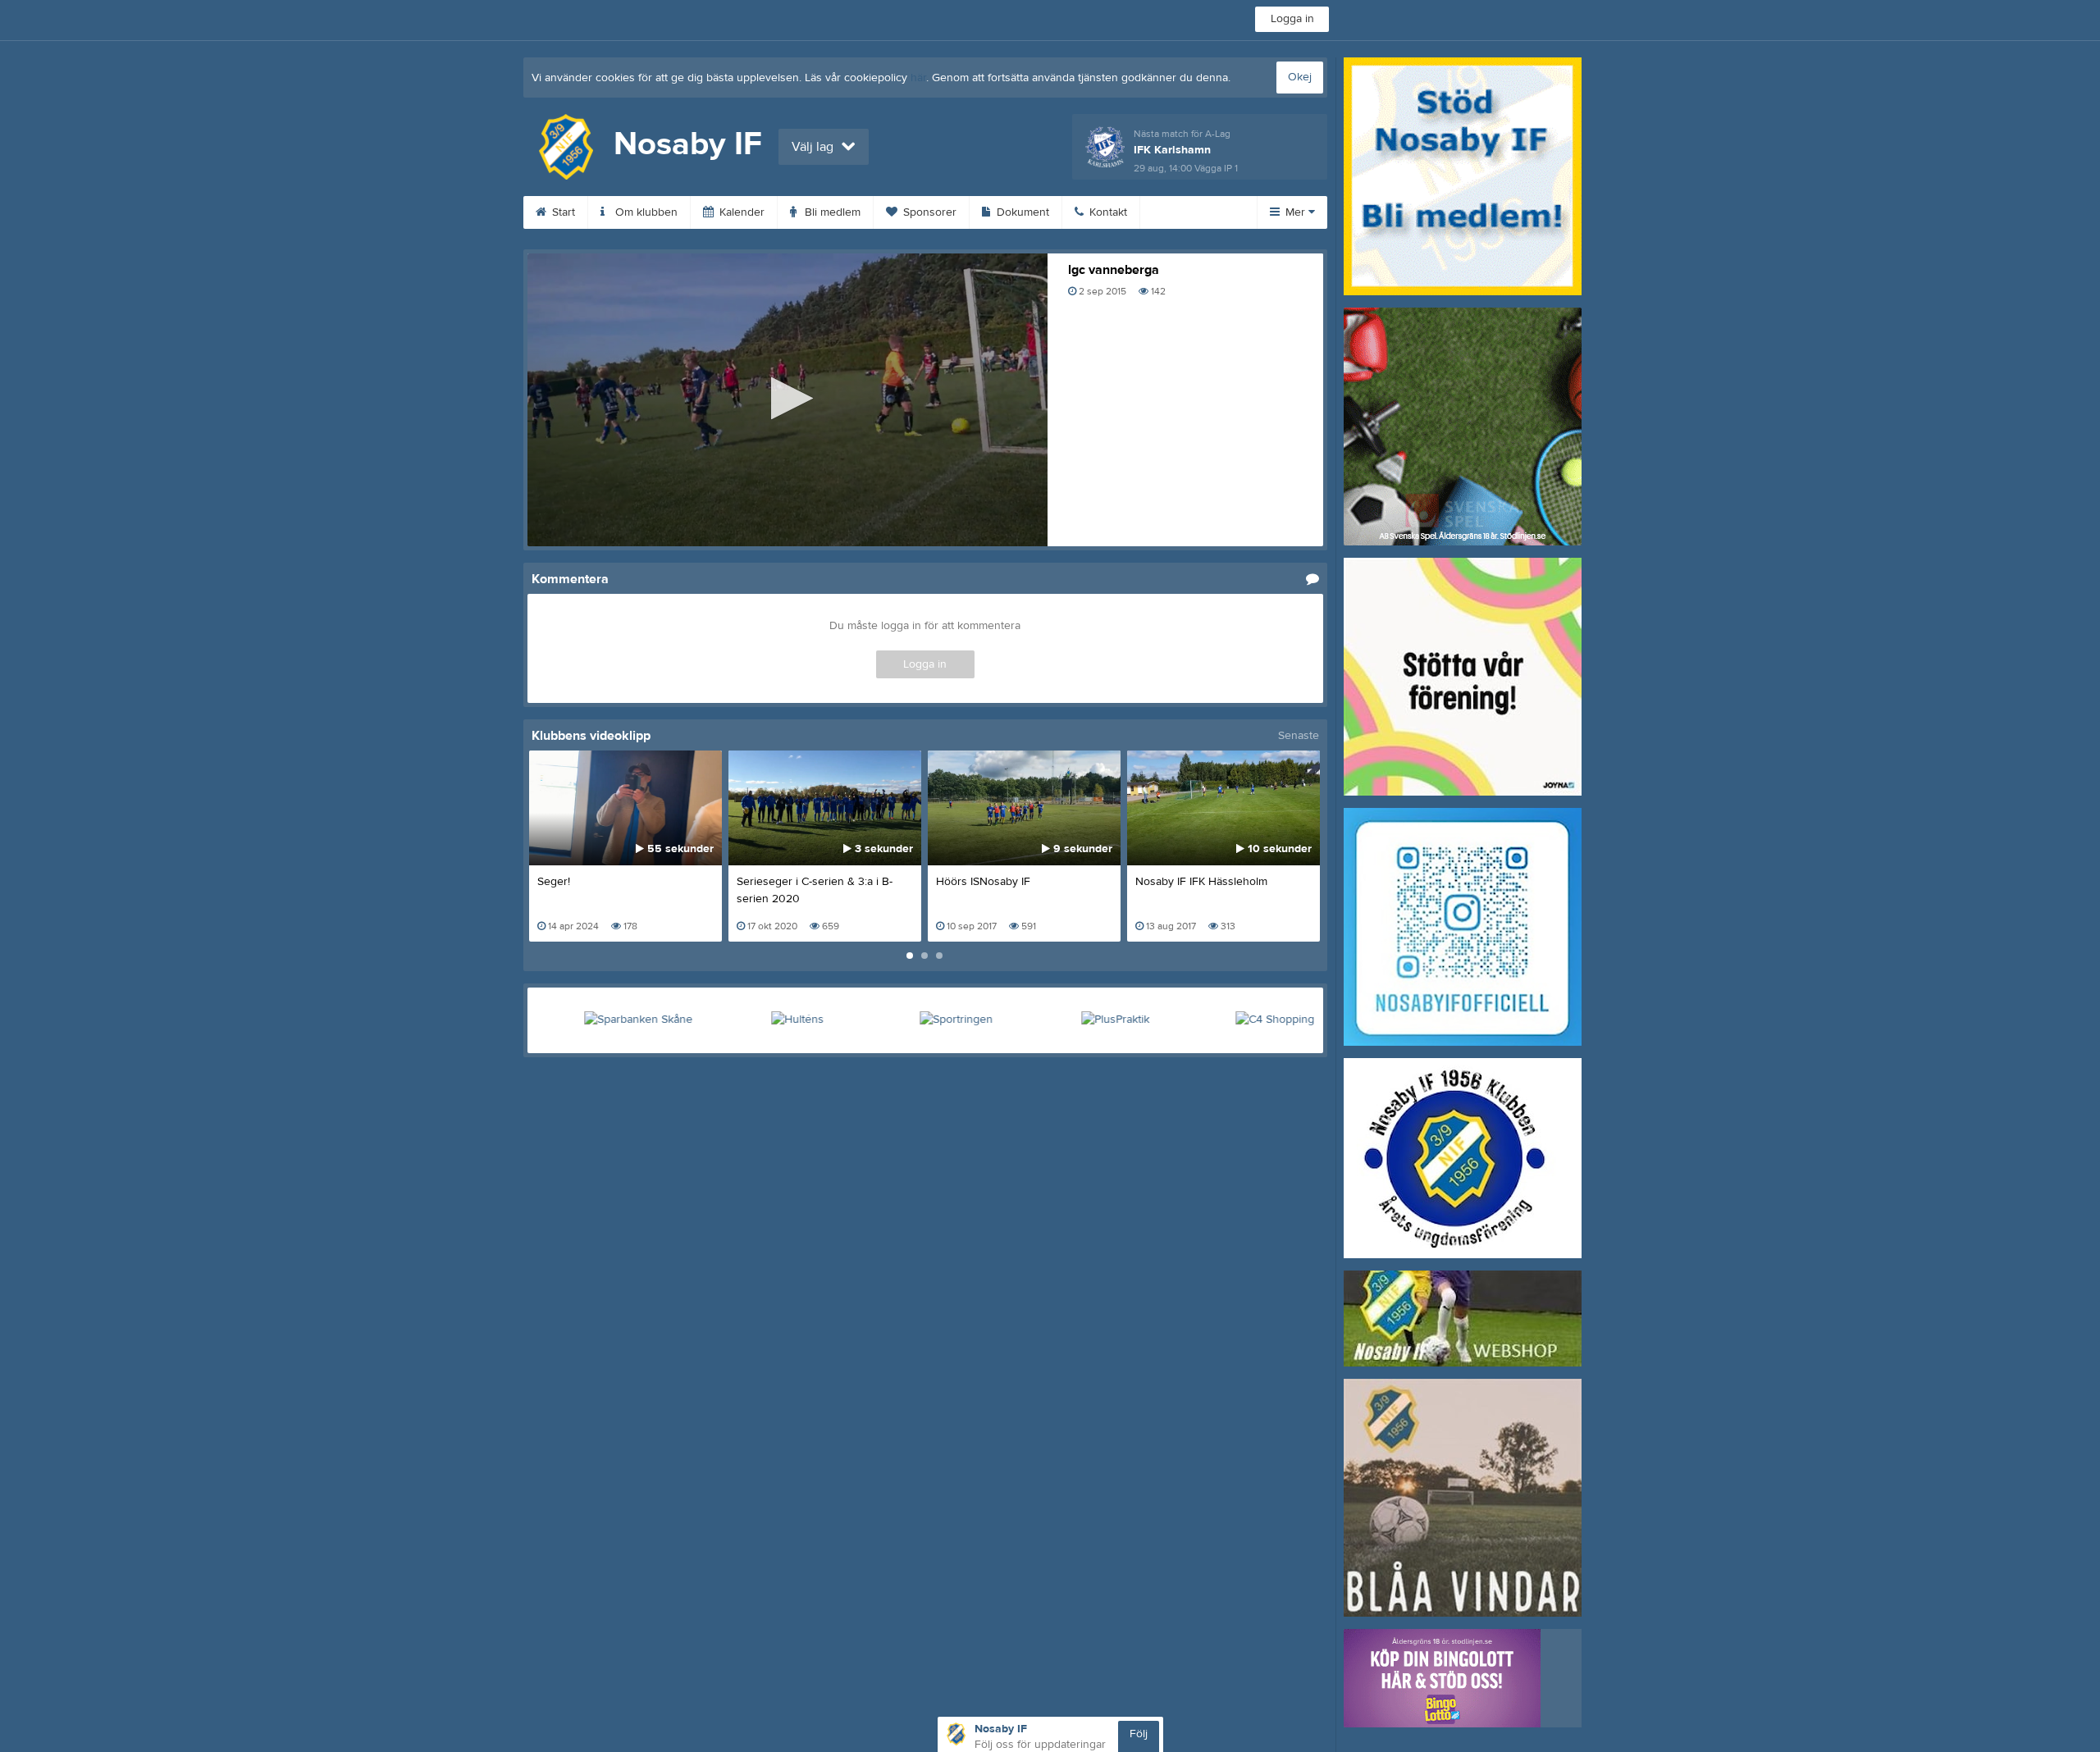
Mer (1295, 212)
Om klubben (645, 212)
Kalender (740, 212)
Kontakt (1107, 212)
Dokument (1021, 212)
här (918, 78)
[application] (787, 400)
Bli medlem (831, 212)
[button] (787, 398)
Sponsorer (928, 212)
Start (562, 212)
